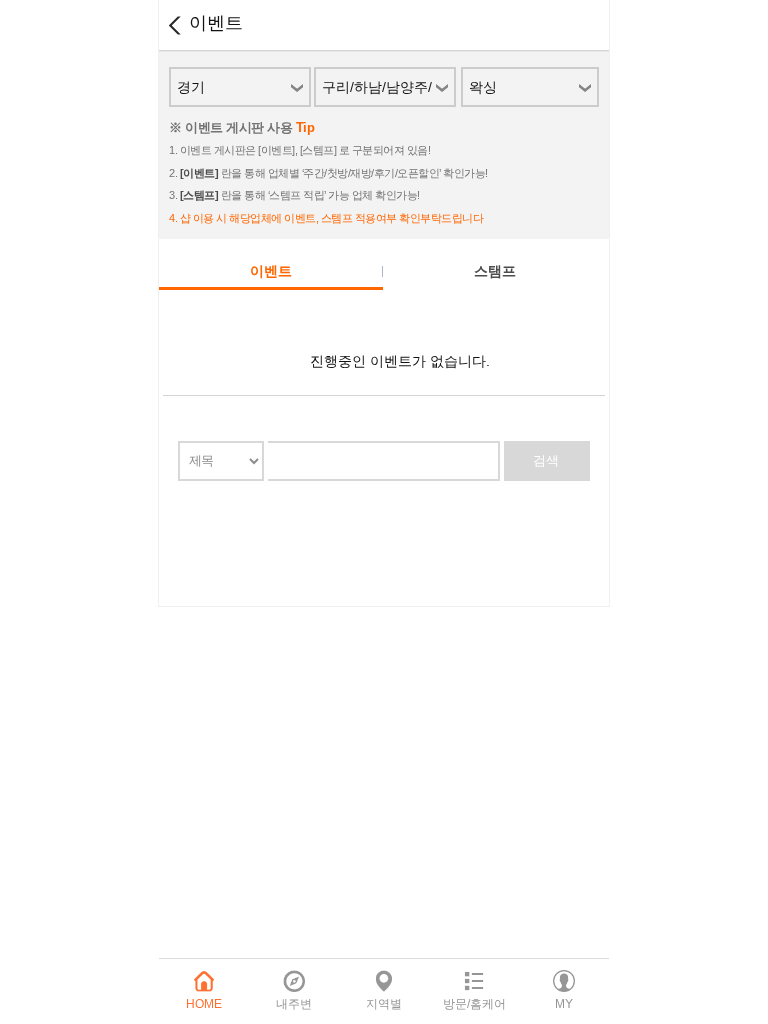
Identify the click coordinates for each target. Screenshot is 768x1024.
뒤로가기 (174, 25)
